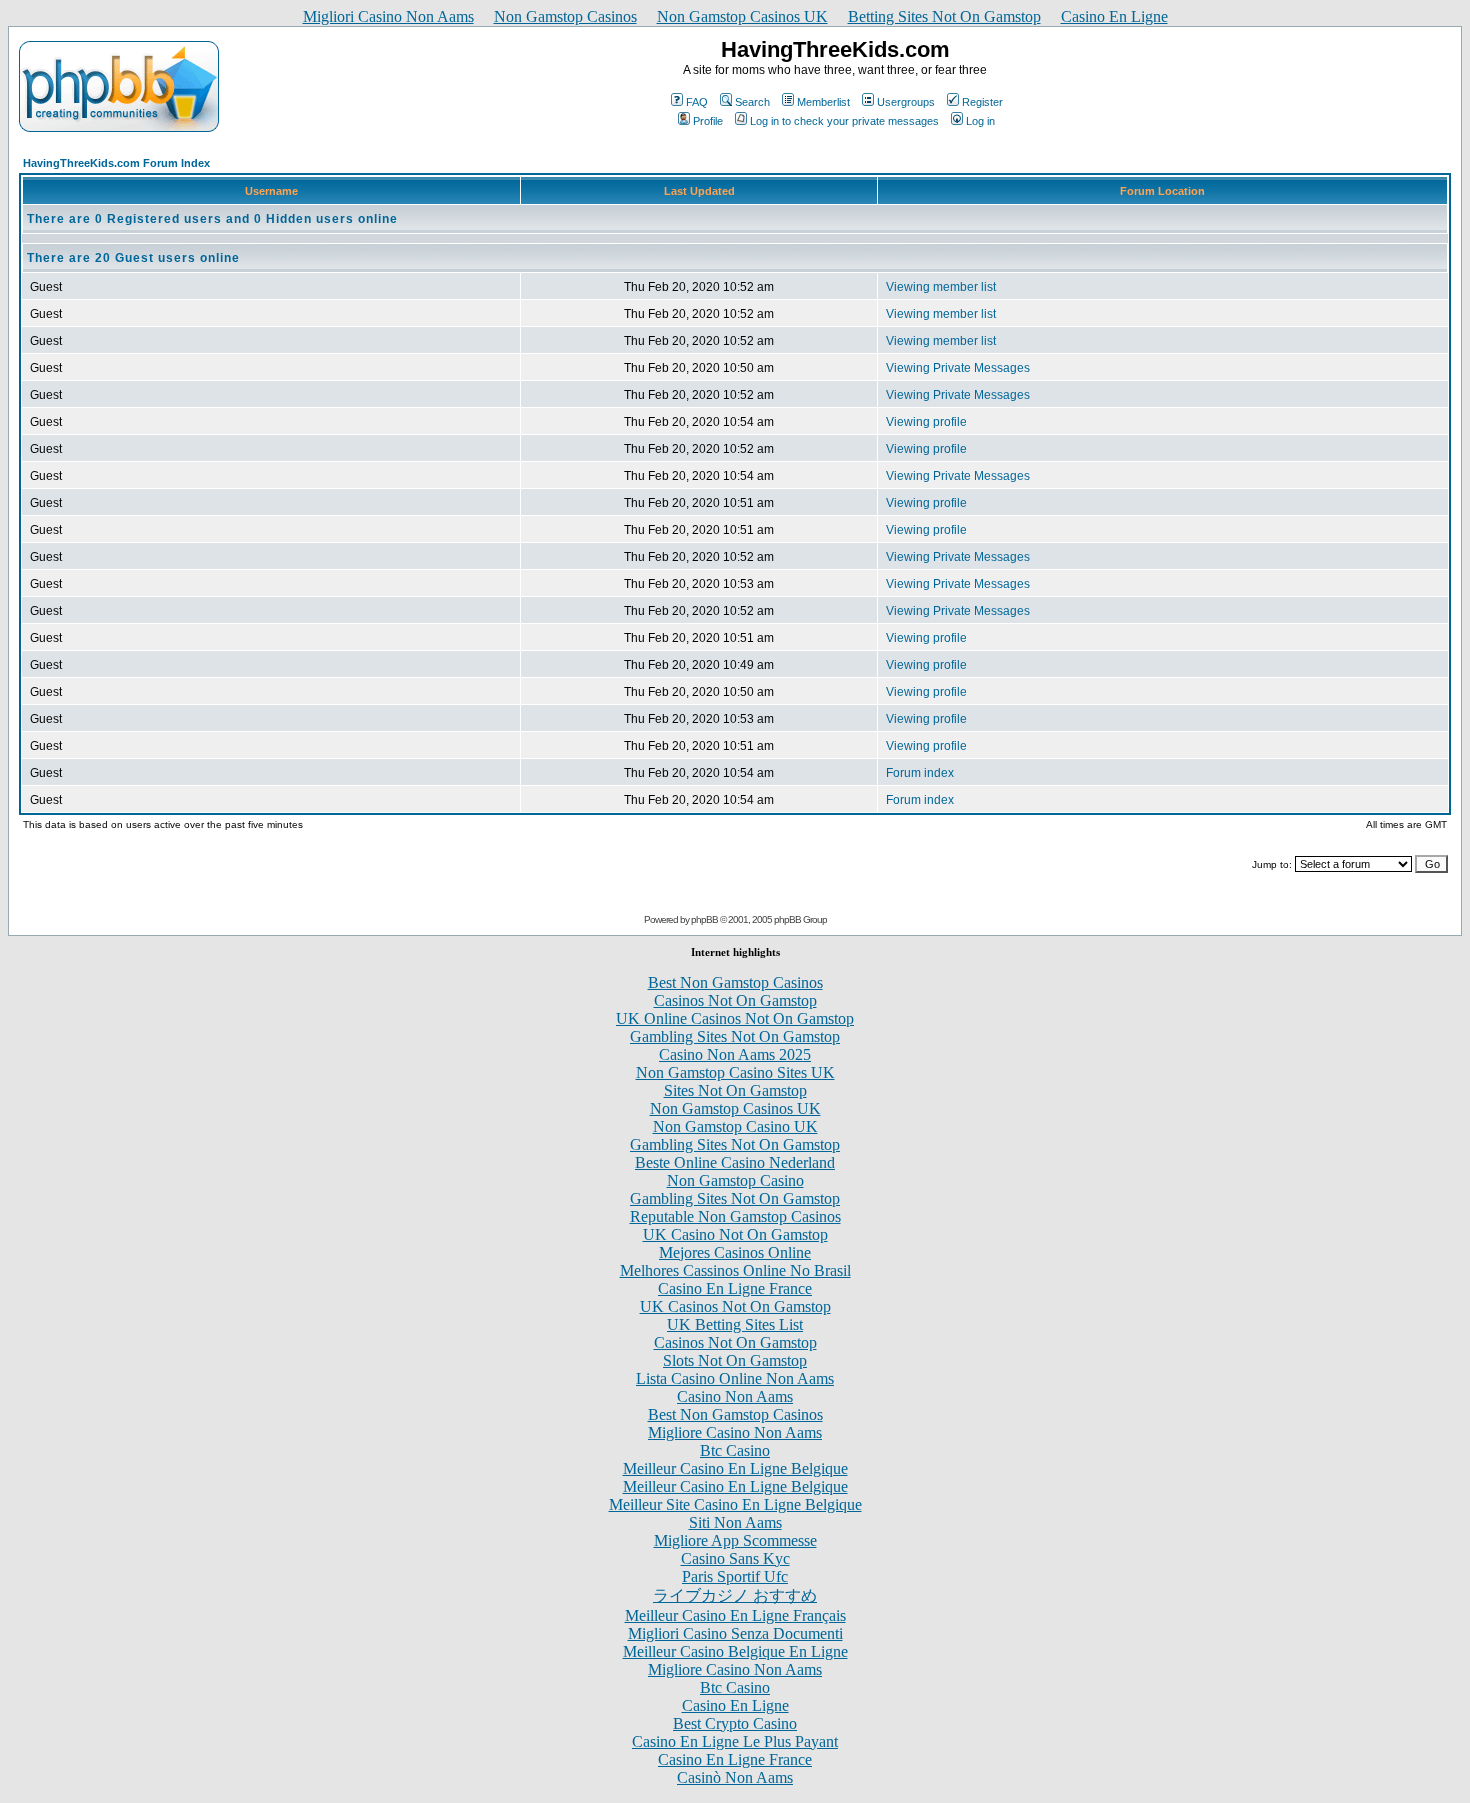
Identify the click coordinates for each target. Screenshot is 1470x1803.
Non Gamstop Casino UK (735, 1126)
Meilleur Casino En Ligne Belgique (735, 1468)
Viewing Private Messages (958, 368)
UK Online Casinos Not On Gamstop (735, 1018)
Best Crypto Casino (735, 1723)
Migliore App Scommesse (735, 1540)
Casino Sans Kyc (735, 1558)
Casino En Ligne (1114, 16)
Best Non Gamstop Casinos (735, 982)
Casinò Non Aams (735, 1777)
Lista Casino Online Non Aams (735, 1378)
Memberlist (823, 102)
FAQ (697, 102)
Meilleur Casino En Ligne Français (735, 1615)
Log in (980, 121)
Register (982, 102)
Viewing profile (926, 422)
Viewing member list (941, 287)
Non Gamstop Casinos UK (742, 16)
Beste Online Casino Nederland (735, 1162)
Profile (708, 121)
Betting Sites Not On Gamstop (944, 16)
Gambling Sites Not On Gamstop (735, 1036)
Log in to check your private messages (844, 121)
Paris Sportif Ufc (735, 1576)
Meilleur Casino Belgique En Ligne (735, 1651)
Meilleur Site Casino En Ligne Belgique (735, 1504)
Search (752, 102)
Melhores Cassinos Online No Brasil (735, 1270)
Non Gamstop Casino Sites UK (735, 1072)
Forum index (920, 773)
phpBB (704, 919)
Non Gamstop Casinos (565, 16)
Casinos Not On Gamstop (735, 1000)
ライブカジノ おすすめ (735, 1595)
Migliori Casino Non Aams (388, 16)
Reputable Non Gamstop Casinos (735, 1216)
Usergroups (906, 102)
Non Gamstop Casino (735, 1180)
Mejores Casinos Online (735, 1252)
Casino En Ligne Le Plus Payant (735, 1741)
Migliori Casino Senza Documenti (735, 1633)
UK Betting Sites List (735, 1324)
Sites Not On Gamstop (735, 1090)
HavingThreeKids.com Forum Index (116, 163)
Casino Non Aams (735, 1396)
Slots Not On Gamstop (735, 1360)
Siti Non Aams (735, 1522)
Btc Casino (735, 1450)
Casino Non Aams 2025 (735, 1054)
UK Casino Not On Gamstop (735, 1234)
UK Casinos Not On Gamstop (735, 1306)
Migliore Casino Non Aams (735, 1432)
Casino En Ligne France (735, 1288)
